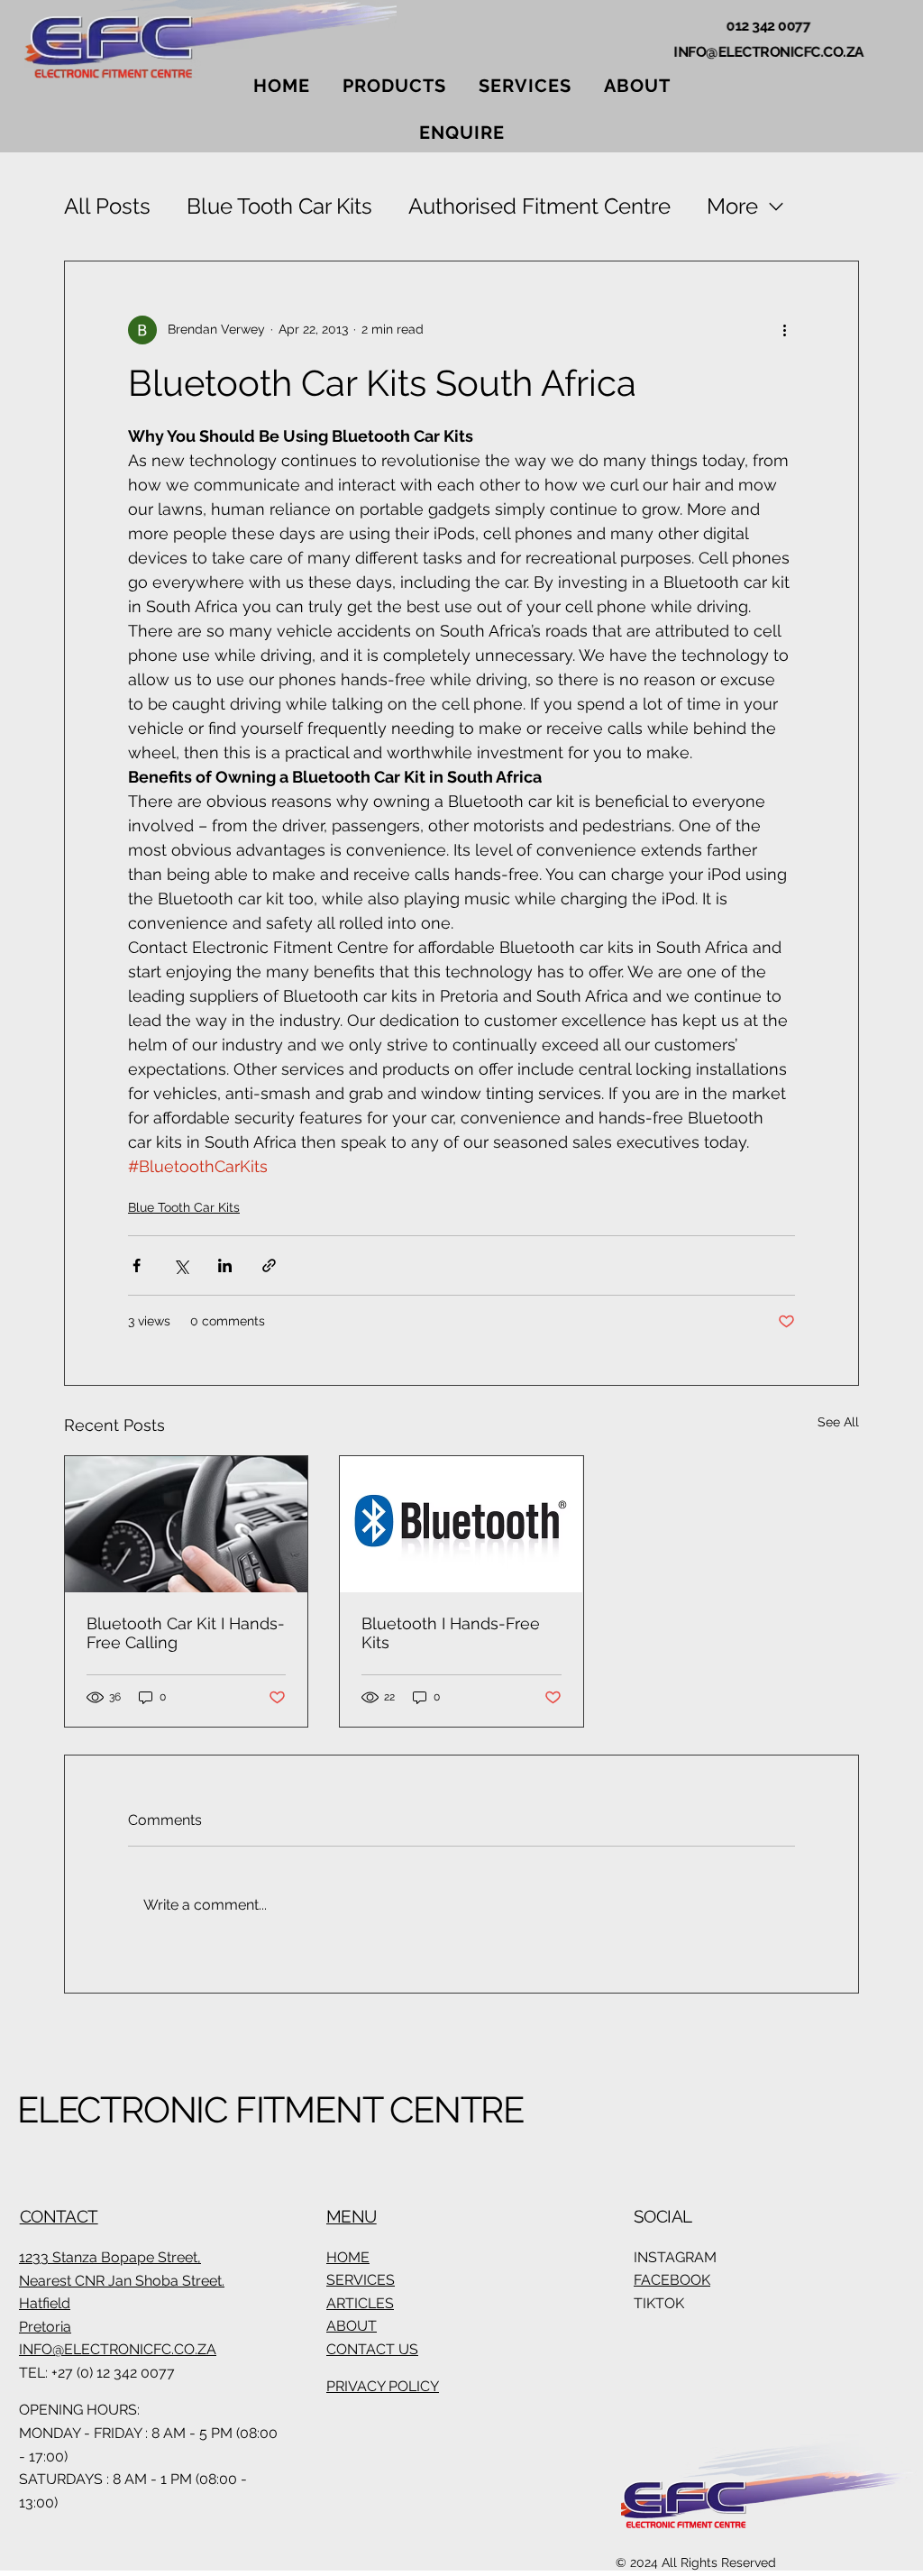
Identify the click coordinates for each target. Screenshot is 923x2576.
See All (838, 1422)
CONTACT (59, 2216)
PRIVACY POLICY (383, 2386)
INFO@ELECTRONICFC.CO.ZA (769, 52)
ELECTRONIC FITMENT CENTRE (270, 2109)
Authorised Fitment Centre (539, 206)
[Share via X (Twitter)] (181, 1265)
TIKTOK (659, 2303)
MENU (352, 2216)
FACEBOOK (672, 2280)
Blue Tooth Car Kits (279, 206)
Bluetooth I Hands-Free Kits (451, 1633)
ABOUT (352, 2326)
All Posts (107, 206)
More (732, 206)
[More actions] (784, 330)
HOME (348, 2257)
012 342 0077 (768, 26)
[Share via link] (269, 1265)
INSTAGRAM (675, 2257)
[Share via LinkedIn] (225, 1265)
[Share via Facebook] (137, 1265)
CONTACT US (372, 2349)
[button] (394, 86)
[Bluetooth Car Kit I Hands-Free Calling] (186, 1524)
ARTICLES (360, 2303)
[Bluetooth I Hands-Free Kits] (461, 1524)
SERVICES (361, 2280)
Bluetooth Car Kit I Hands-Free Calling (186, 1633)
